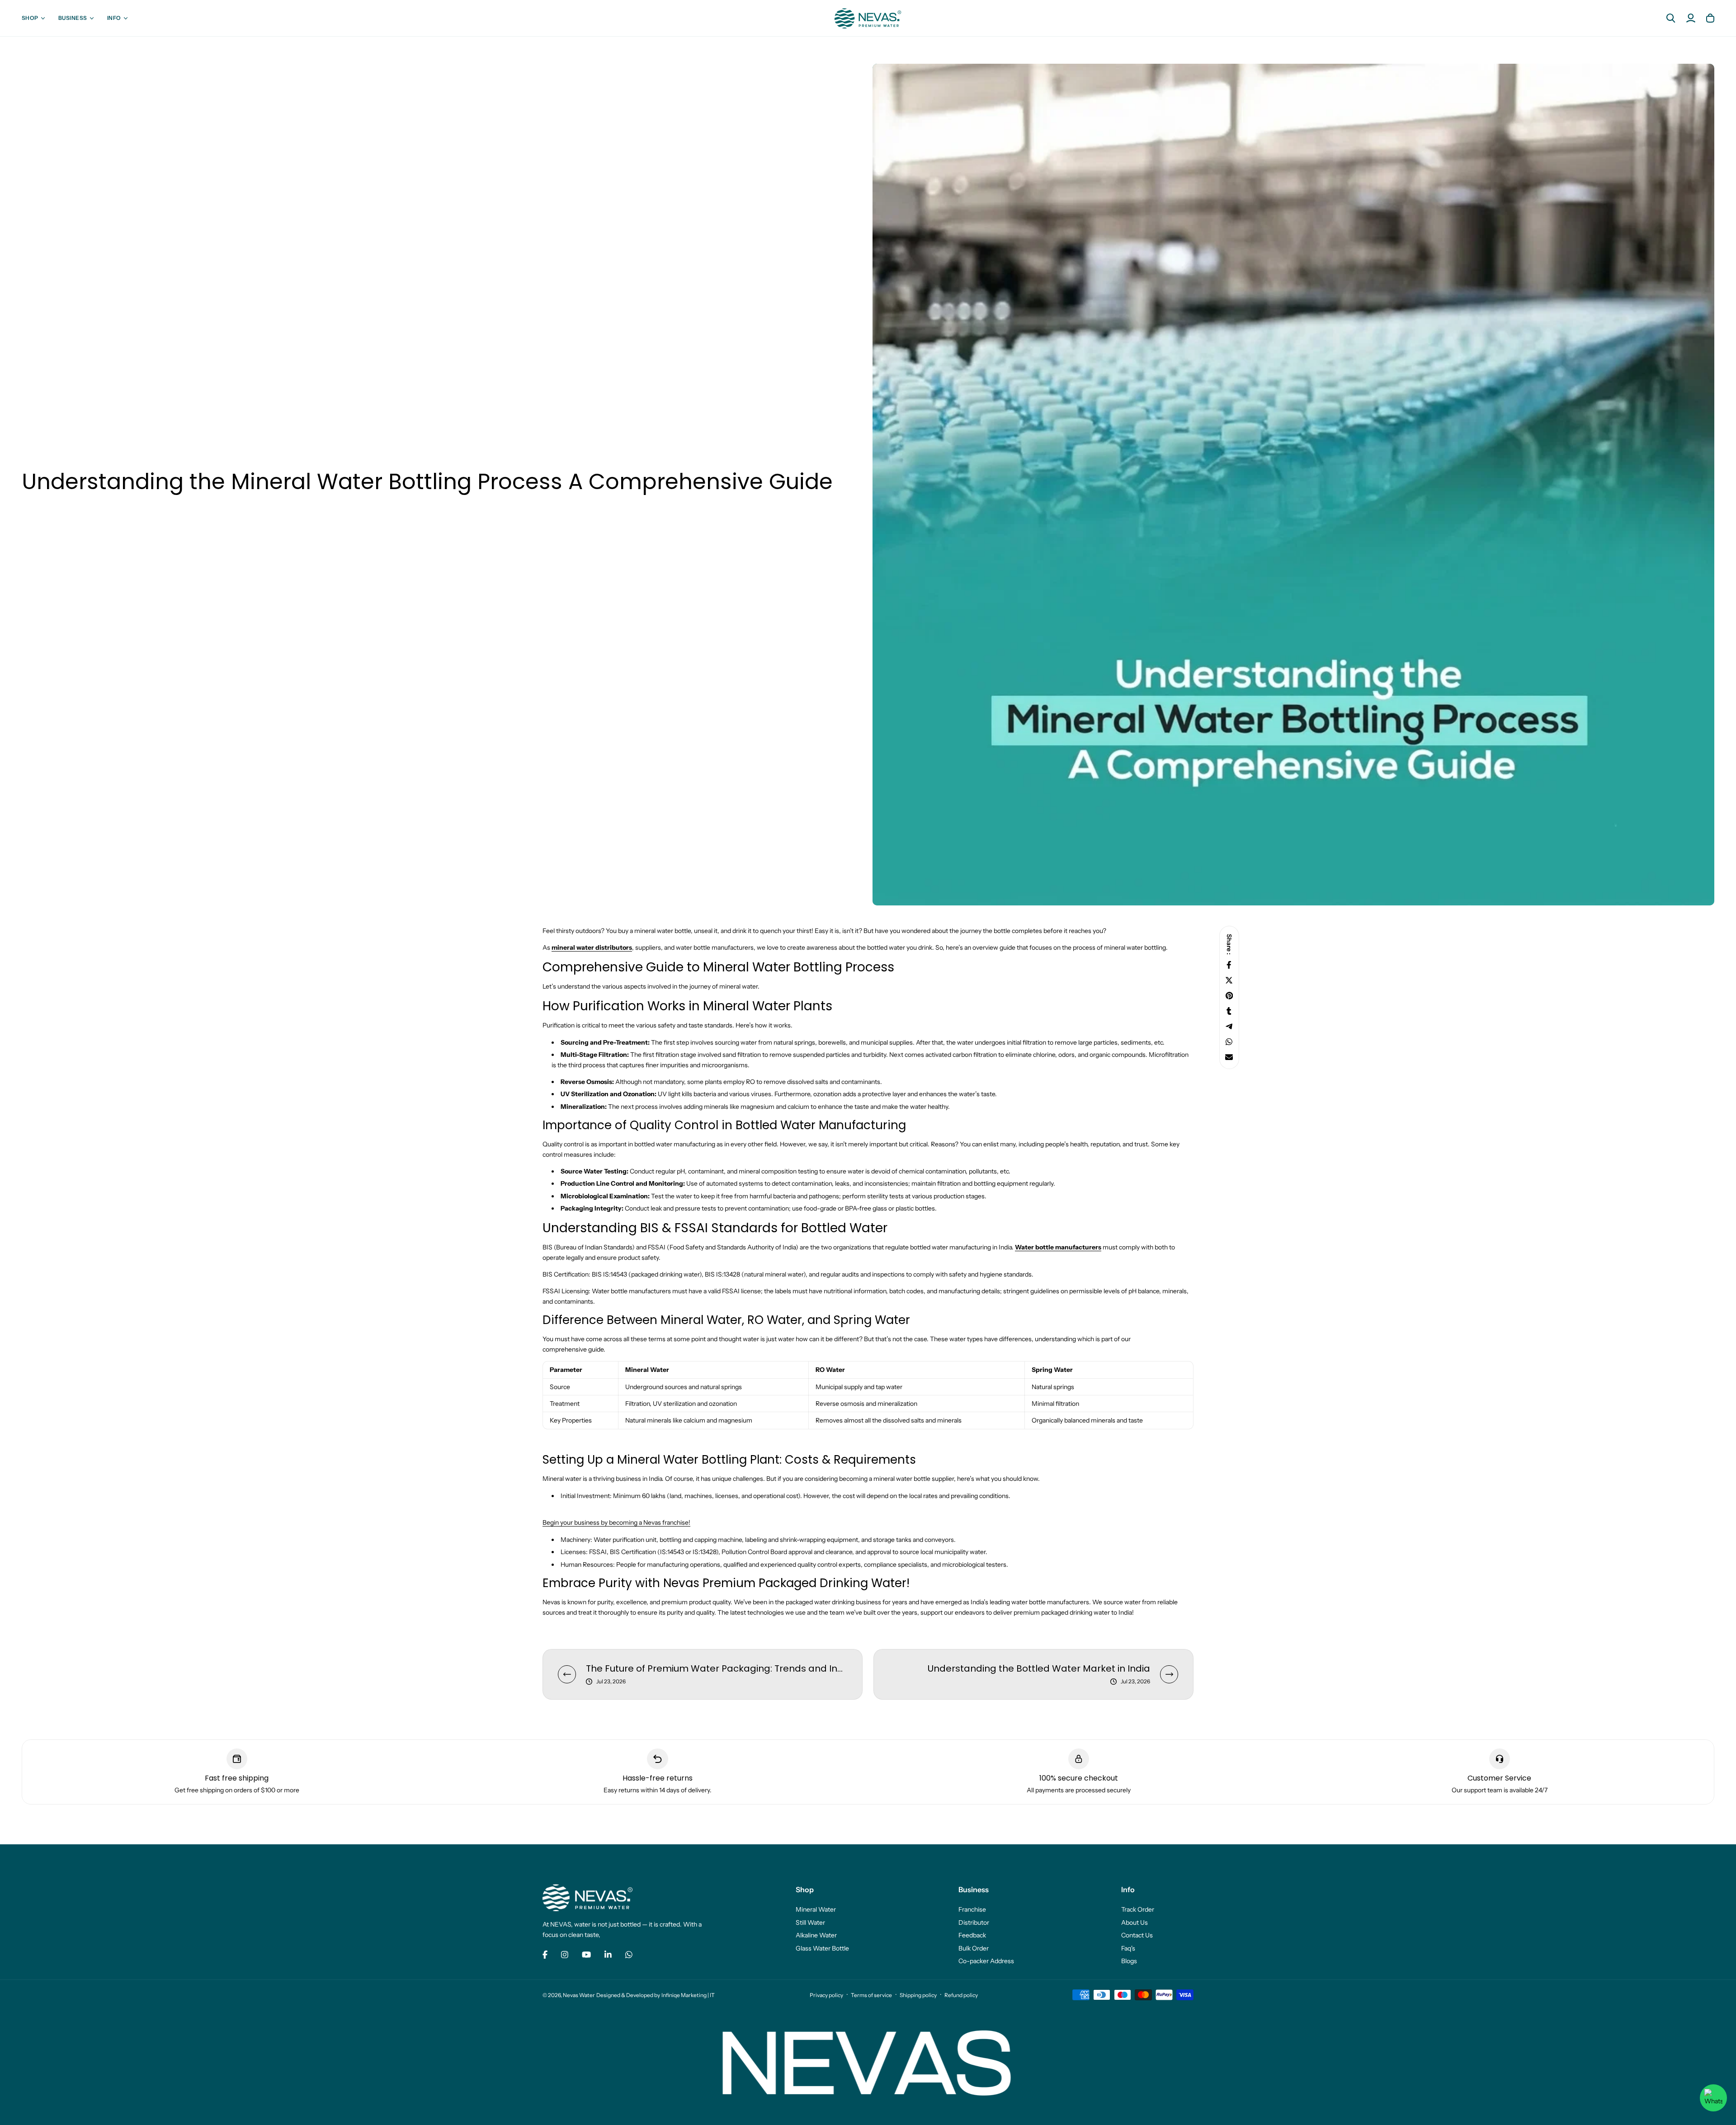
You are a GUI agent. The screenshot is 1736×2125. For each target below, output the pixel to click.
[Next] (1169, 1674)
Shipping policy (918, 1995)
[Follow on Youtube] (586, 1955)
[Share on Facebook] (1229, 965)
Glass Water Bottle (822, 1948)
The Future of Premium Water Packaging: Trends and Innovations (717, 1668)
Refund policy (961, 1995)
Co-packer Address (986, 1961)
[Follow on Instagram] (565, 1955)
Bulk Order (974, 1948)
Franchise (972, 1909)
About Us (1135, 1922)
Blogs (1129, 1961)
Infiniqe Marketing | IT (688, 1995)
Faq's (1128, 1948)
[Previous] (567, 1674)
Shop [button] (30, 18)
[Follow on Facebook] (545, 1955)
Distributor (974, 1922)
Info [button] (114, 18)
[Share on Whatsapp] (1229, 1042)
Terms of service (871, 1995)
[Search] (1671, 18)
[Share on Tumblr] (1229, 1011)
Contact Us (1137, 1935)
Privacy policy (826, 1995)
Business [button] (73, 18)
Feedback (972, 1935)
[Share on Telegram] (1229, 1026)
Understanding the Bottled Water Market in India (1039, 1668)
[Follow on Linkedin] (608, 1955)
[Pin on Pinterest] (1229, 996)
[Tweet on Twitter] (1229, 980)
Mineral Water (816, 1909)
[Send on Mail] (1229, 1057)
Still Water (810, 1922)
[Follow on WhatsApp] (629, 1955)
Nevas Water (579, 1995)
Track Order (1138, 1909)
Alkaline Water (816, 1935)
